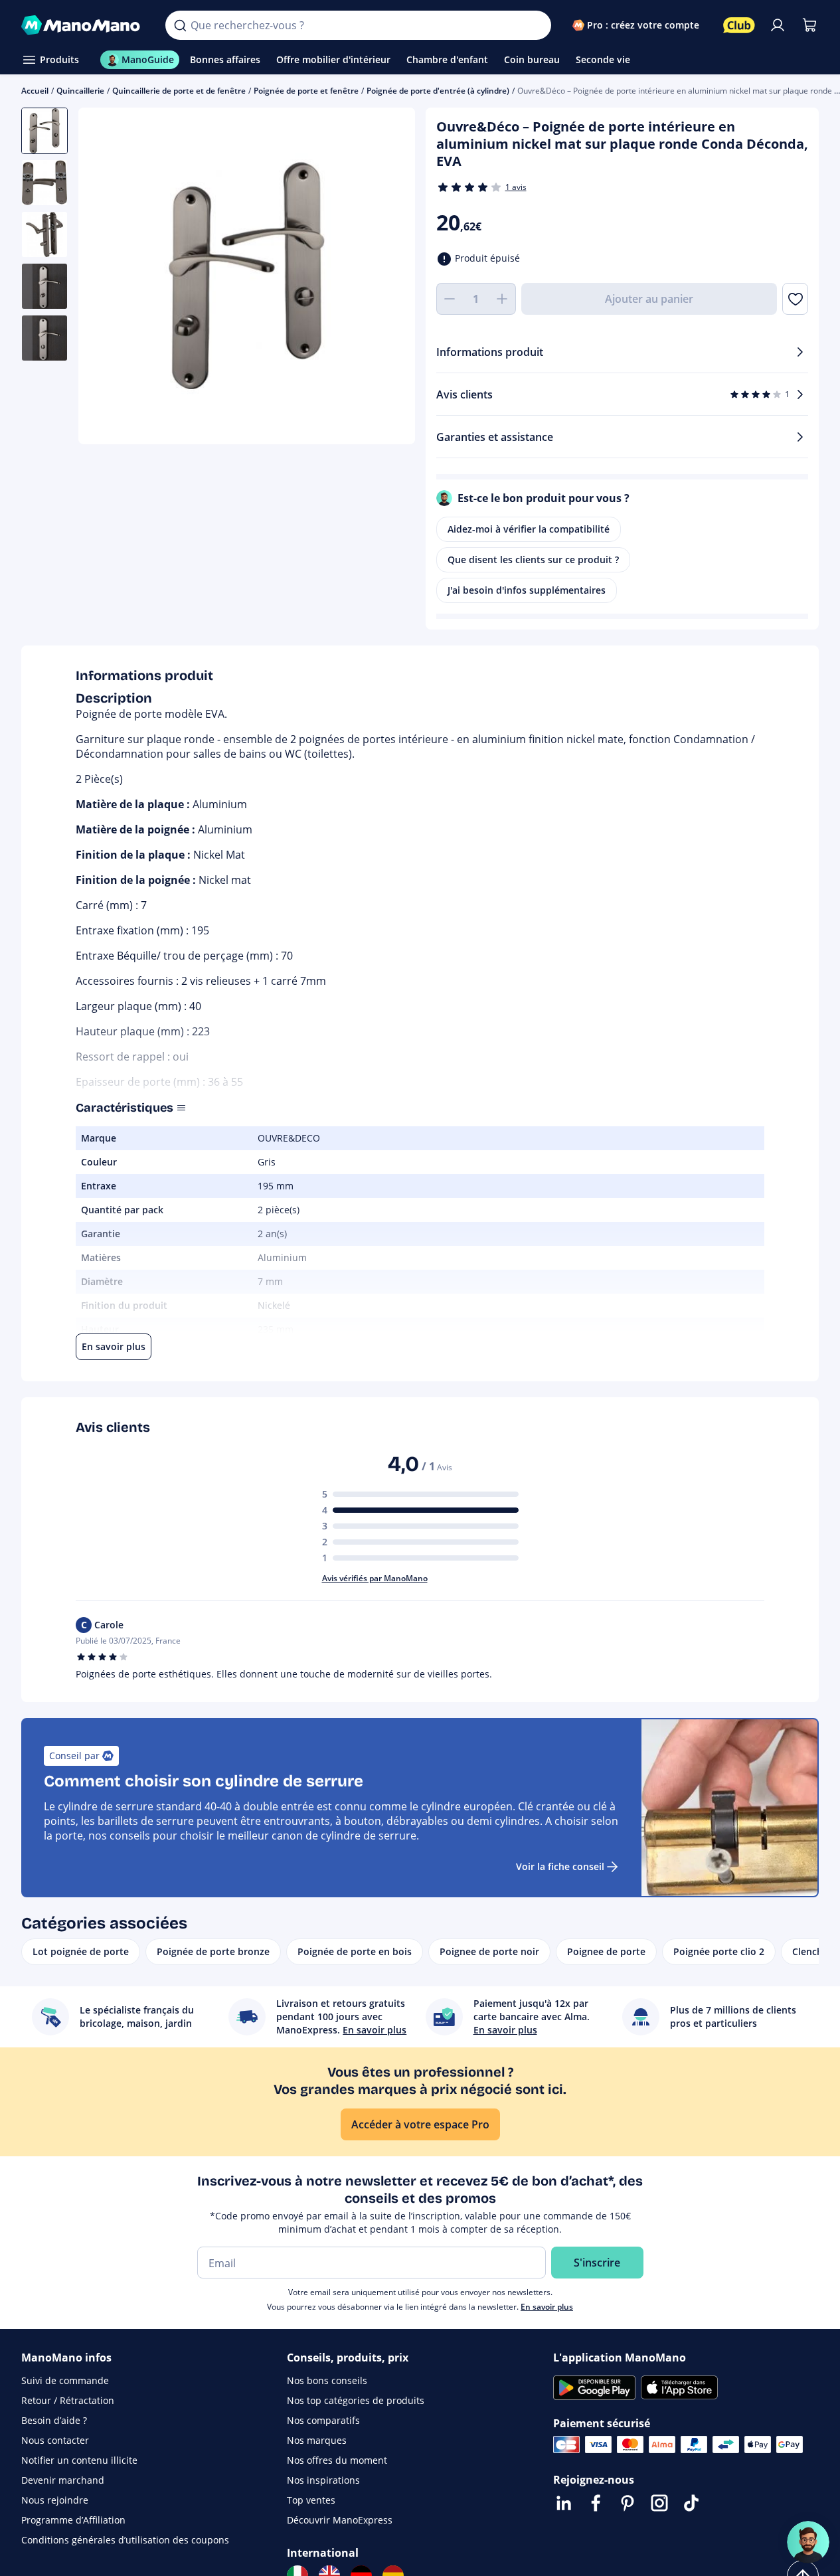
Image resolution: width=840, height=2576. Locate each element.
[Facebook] (596, 2503)
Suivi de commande (65, 2380)
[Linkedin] (564, 2503)
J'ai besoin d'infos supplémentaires (527, 590)
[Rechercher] (180, 25)
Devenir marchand (63, 2480)
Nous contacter (55, 2440)
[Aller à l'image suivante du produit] (388, 278)
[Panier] (809, 25)
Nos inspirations (323, 2480)
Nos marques (317, 2440)
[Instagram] (659, 2503)
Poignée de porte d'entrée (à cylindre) (438, 91)
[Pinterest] (628, 2503)
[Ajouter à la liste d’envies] (795, 299)
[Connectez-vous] (778, 25)
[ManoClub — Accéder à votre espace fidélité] (739, 25)
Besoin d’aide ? (54, 2420)
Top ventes (311, 2500)
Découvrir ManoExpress (340, 2520)
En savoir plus (547, 2307)
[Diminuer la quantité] (450, 299)
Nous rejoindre (55, 2500)
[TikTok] (691, 2503)
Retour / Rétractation (68, 2400)
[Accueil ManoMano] (83, 25)
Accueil (35, 91)
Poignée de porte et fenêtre (306, 91)
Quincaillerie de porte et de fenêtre (179, 91)
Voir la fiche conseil (560, 1866)
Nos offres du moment (337, 2460)
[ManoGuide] (808, 2542)
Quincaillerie (80, 91)
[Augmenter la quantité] (503, 299)
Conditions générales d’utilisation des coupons (125, 2540)
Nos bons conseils (327, 2380)
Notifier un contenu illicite (79, 2460)
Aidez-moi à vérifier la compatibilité (529, 529)
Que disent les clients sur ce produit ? (533, 559)
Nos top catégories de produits (356, 2400)
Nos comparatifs (323, 2420)
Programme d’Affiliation (73, 2520)
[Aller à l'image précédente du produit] (105, 278)
